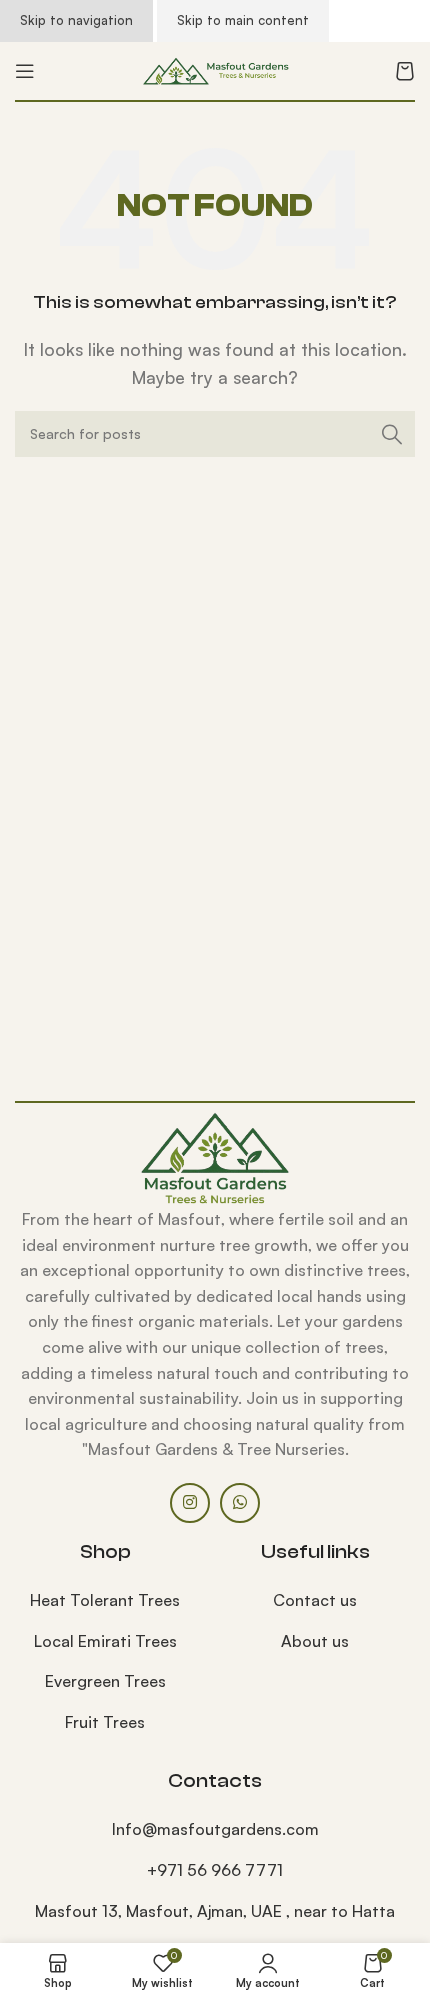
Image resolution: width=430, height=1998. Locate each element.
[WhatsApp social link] (240, 1503)
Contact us (315, 1600)
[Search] (392, 434)
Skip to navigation (76, 20)
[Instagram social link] (190, 1503)
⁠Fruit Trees (105, 1722)
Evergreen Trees (105, 1681)
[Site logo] (215, 69)
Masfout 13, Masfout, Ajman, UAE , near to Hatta (215, 1911)
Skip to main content (243, 20)
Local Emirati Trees (105, 1641)
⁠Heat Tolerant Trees (105, 1600)
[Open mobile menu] (25, 71)
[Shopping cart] (405, 71)
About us (315, 1641)
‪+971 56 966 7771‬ (215, 1870)
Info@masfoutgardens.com (215, 1829)
